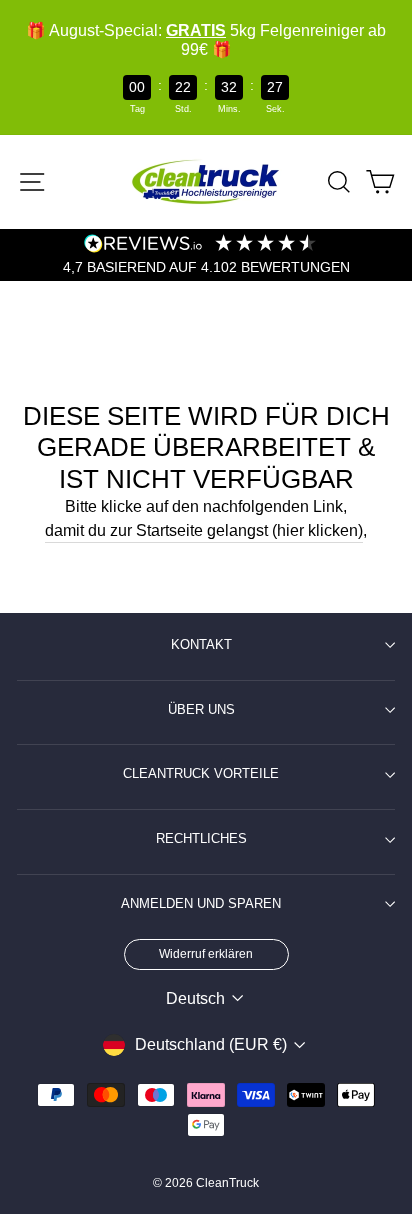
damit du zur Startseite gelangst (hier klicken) (204, 530)
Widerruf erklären (206, 954)
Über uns (201, 710)
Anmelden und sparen (201, 904)
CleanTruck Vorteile (201, 774)
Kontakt (201, 645)
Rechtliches (201, 839)
